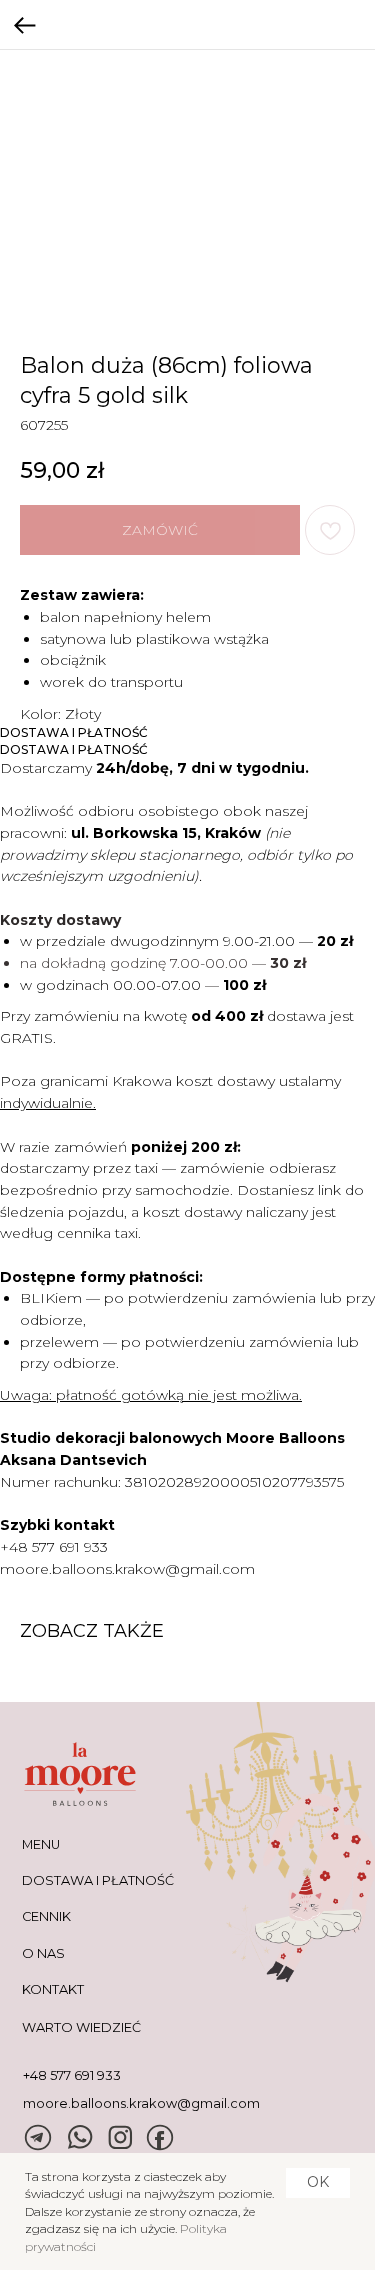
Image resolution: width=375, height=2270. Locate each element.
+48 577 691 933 (54, 1547)
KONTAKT (53, 1989)
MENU (41, 1844)
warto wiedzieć (81, 2027)
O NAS (43, 1953)
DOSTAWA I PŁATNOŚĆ (98, 1880)
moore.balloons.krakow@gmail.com (127, 1569)
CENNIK (46, 1916)
